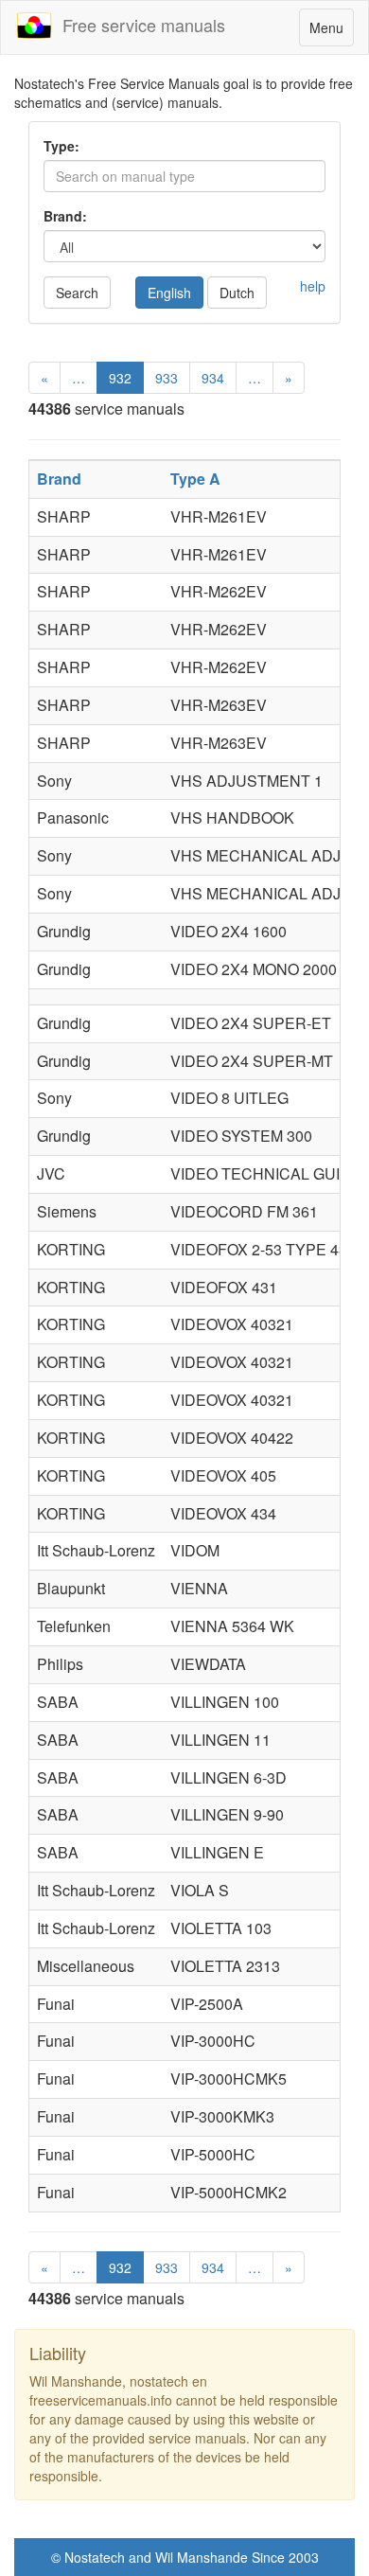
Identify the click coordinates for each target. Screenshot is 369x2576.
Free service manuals (139, 25)
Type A (195, 479)
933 (167, 378)
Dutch (237, 293)
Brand (59, 479)
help (313, 286)
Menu (331, 32)
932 (120, 378)
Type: (61, 146)
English (169, 293)
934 (213, 378)
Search (77, 293)
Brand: (65, 216)
